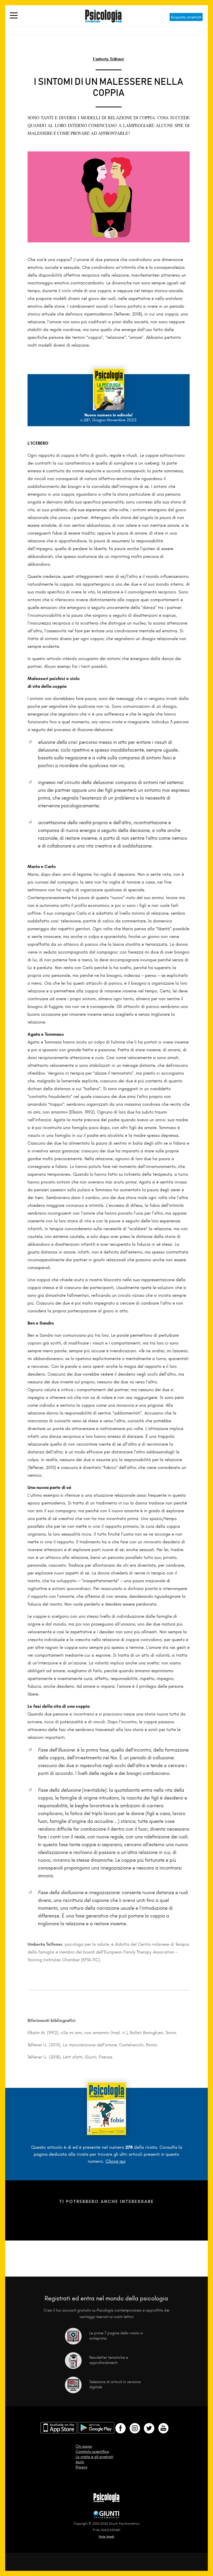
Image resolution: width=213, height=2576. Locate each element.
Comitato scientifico (92, 2452)
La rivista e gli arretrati (94, 2457)
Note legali (106, 2536)
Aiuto (80, 2462)
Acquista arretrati (186, 17)
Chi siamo (84, 2446)
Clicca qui (115, 2161)
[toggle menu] (14, 16)
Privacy (81, 2467)
